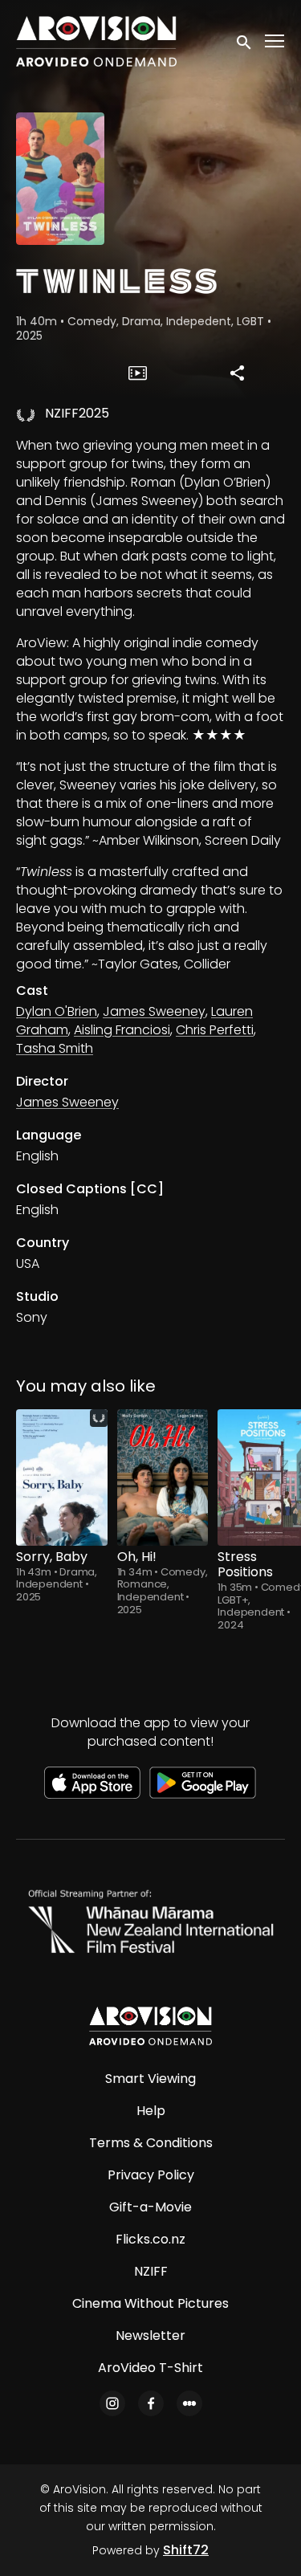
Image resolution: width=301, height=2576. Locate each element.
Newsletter (150, 2336)
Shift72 (186, 2550)
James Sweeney (154, 1011)
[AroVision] (150, 2026)
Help (151, 2111)
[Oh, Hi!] (163, 1478)
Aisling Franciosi (122, 1030)
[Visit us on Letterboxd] (189, 2403)
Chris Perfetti (215, 1030)
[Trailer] (137, 373)
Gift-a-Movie (150, 2207)
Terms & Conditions (151, 2143)
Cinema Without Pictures (150, 2303)
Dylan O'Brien (57, 1011)
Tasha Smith (55, 1048)
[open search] (245, 41)
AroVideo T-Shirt (150, 2368)
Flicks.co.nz (150, 2239)
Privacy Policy (151, 2175)
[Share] (238, 373)
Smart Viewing (150, 2079)
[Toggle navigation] (275, 41)
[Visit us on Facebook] (151, 2403)
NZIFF (151, 2271)
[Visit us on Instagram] (112, 2403)
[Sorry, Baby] (62, 1478)
